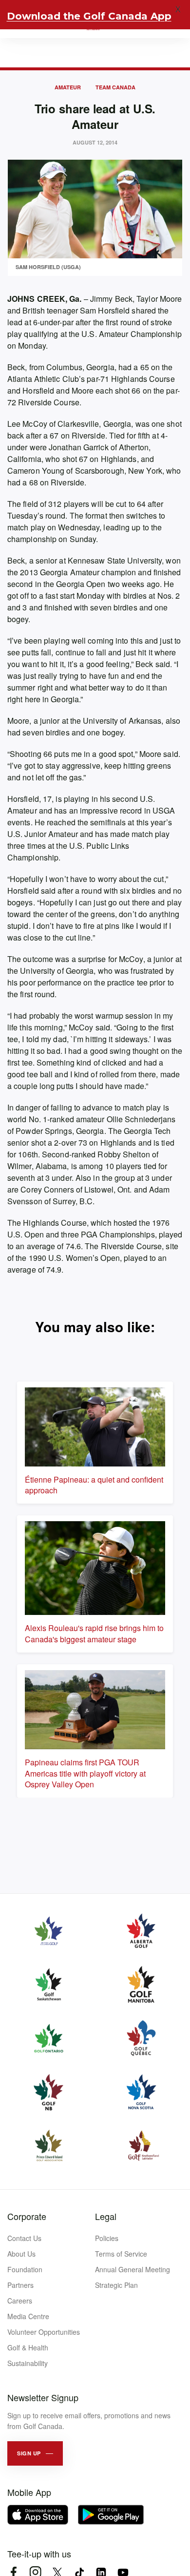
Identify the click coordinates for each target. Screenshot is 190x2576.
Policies (107, 2238)
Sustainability (28, 2363)
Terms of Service (121, 2254)
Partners (20, 2285)
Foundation (25, 2269)
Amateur (68, 87)
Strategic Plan (116, 2285)
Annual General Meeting (133, 2269)
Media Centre (28, 2316)
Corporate (27, 2216)
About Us (21, 2254)
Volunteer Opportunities (44, 2332)
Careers (20, 2301)
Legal (106, 2216)
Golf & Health (28, 2347)
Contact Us (24, 2238)
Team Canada (115, 87)
